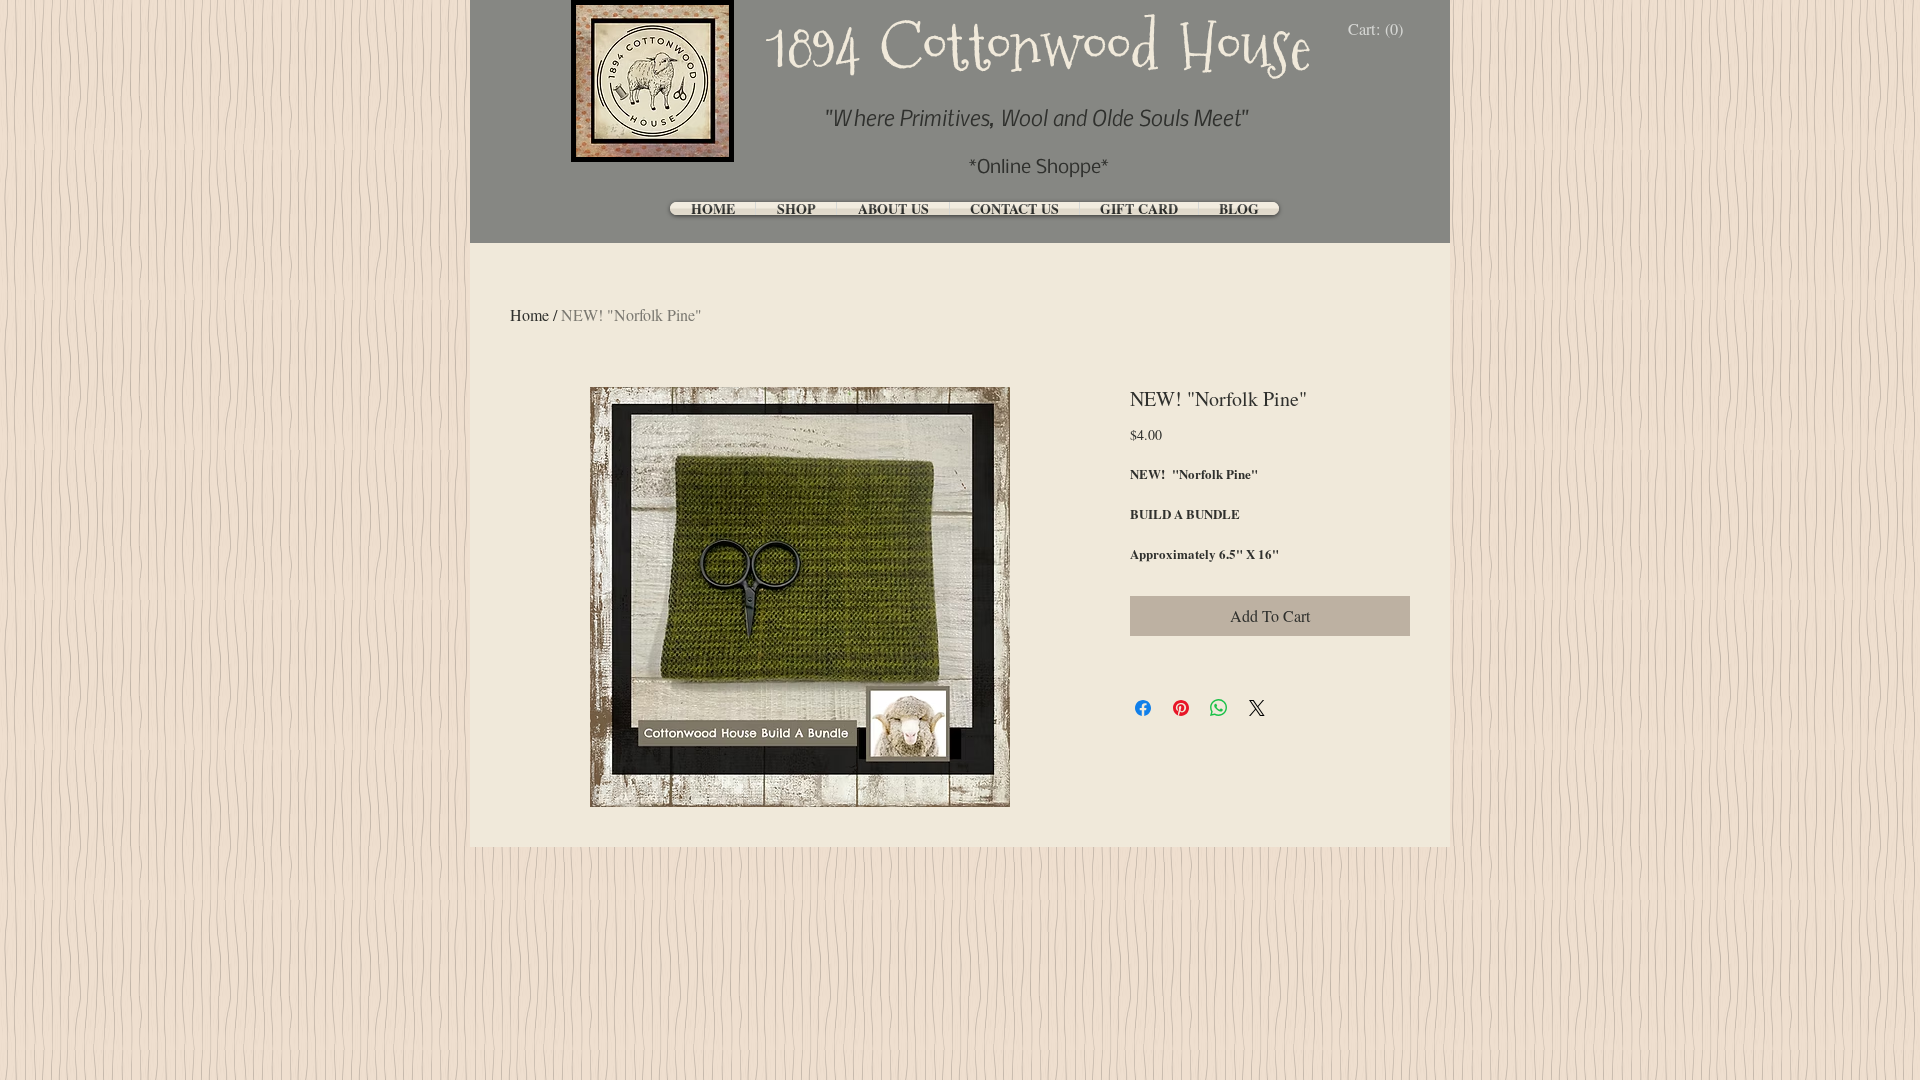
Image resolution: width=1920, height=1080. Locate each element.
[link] (1380, 29)
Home (529, 314)
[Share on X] (1257, 708)
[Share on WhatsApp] (1219, 708)
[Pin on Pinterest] (1181, 708)
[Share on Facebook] (1143, 708)
